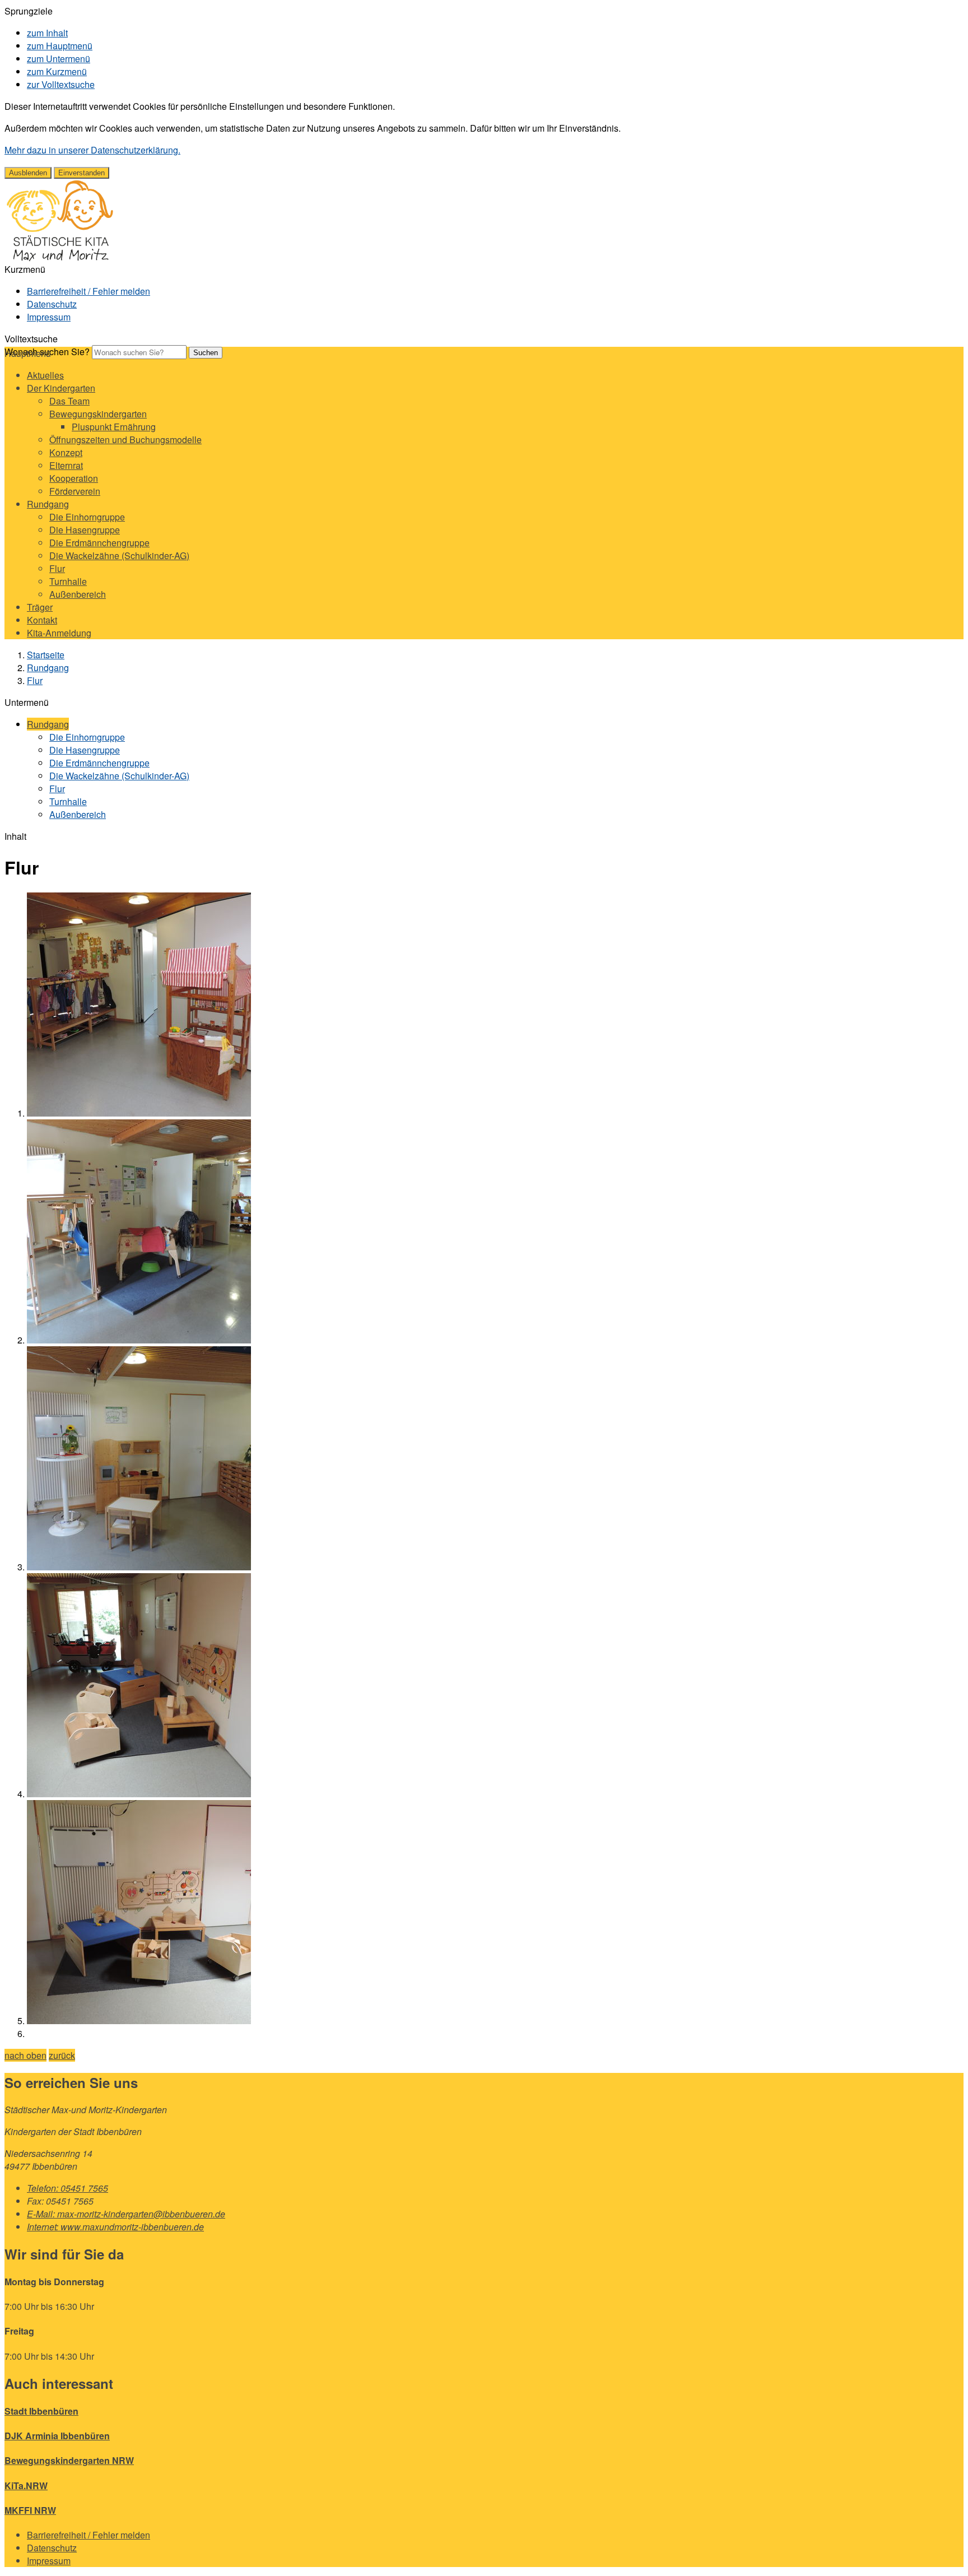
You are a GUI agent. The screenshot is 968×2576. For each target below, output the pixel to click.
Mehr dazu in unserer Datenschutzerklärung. (92, 150)
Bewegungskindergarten (98, 414)
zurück (62, 2055)
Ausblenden (28, 173)
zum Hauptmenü (60, 46)
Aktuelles (45, 375)
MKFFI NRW (30, 2510)
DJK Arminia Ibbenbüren (57, 2436)
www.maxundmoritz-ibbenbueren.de (115, 2227)
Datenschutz (52, 304)
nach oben (25, 2055)
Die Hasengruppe (85, 530)
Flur (57, 568)
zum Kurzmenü (57, 71)
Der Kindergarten (61, 388)
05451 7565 (68, 2188)
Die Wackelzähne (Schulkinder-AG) (119, 555)
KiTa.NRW (26, 2486)
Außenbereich (78, 594)
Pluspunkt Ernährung (114, 427)
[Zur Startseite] (60, 259)
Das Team (69, 401)
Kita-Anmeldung (59, 633)
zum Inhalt (47, 33)
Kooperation (74, 478)
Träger (40, 607)
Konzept (66, 452)
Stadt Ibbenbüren (41, 2411)
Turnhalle (68, 581)
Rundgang (48, 504)
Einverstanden (82, 173)
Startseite (46, 655)
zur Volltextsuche (61, 84)
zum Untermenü (59, 59)
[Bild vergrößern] (139, 1113)
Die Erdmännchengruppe (99, 543)
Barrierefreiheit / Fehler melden (89, 291)
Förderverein (75, 491)
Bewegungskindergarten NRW (69, 2460)
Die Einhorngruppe (87, 517)
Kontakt (42, 620)
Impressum (49, 317)
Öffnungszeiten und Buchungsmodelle (125, 440)
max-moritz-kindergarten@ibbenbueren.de (126, 2214)
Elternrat (66, 465)
